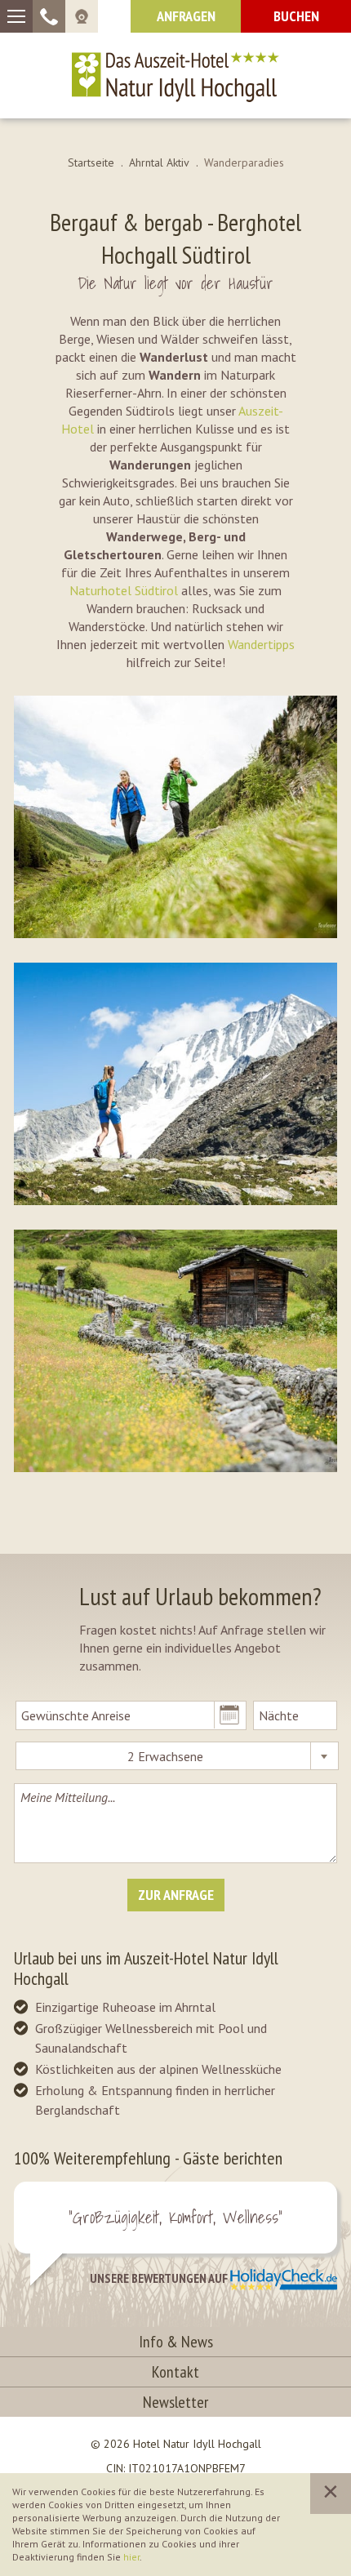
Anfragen (186, 16)
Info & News (176, 2342)
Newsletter (175, 2402)
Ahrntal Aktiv (159, 162)
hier (131, 2557)
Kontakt (175, 2372)
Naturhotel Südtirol (124, 590)
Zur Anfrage (176, 1895)
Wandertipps (261, 644)
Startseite (91, 162)
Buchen (296, 16)
